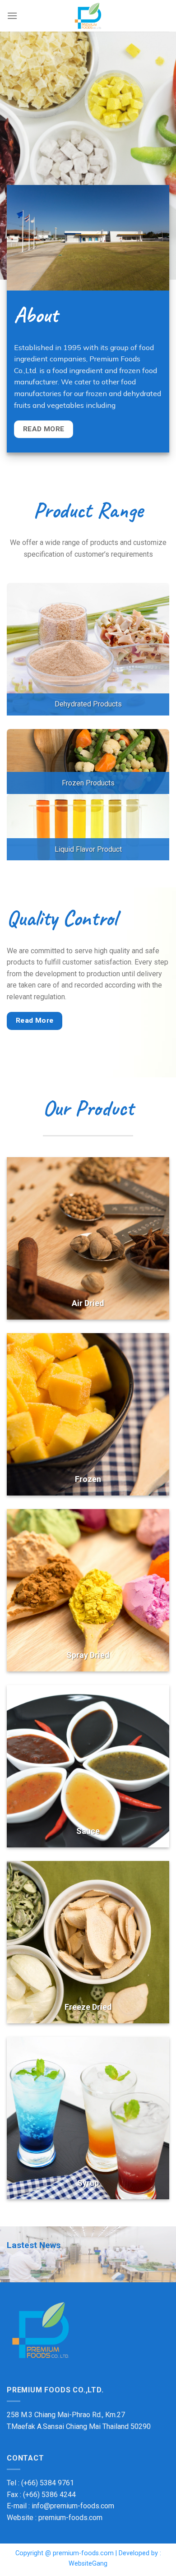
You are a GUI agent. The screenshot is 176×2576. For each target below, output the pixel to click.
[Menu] (12, 16)
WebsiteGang (88, 2564)
